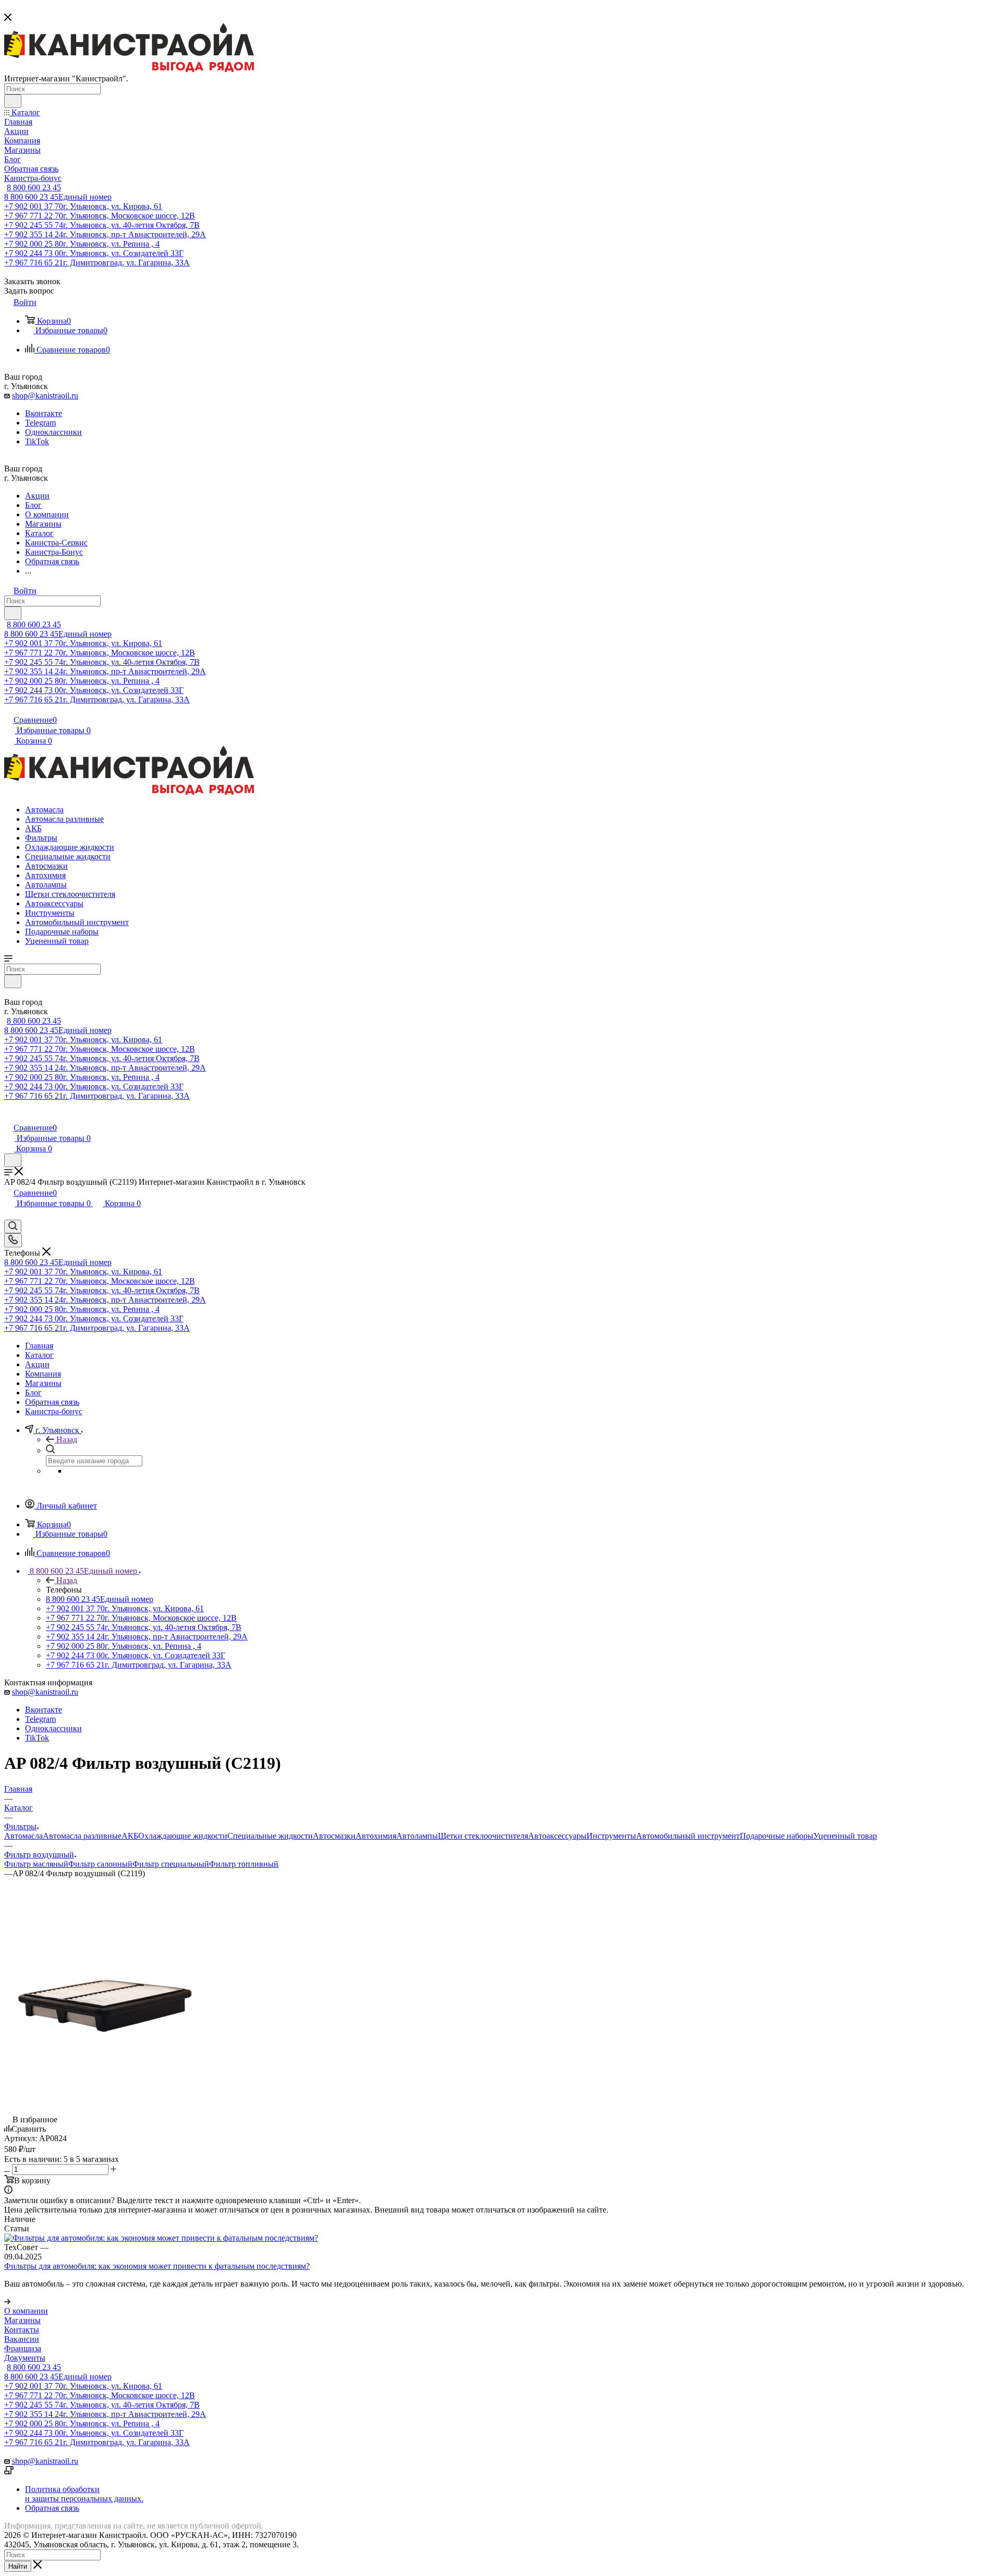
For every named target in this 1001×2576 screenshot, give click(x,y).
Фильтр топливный (244, 1864)
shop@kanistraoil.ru (45, 396)
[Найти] (13, 101)
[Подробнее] (7, 2301)
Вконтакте (44, 413)
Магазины (22, 2320)
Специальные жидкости (270, 1836)
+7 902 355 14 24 (105, 234)
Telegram (40, 423)
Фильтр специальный (171, 1864)
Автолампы (417, 1836)
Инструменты (611, 1836)
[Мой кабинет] (9, 1117)
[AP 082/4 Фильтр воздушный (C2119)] (105, 2110)
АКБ (130, 1836)
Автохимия (376, 1836)
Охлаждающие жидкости (183, 1836)
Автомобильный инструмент (688, 1836)
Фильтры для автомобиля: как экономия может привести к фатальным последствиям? (157, 2266)
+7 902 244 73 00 (94, 253)
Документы (25, 2358)
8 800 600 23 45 (34, 187)
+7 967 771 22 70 (100, 216)
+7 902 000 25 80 (82, 244)
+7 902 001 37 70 (83, 206)
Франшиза (23, 2348)
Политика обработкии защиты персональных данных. (84, 2494)
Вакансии (22, 2339)
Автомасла (23, 1836)
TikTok (37, 441)
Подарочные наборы (777, 1836)
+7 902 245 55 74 (102, 225)
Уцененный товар (845, 1836)
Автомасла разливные (82, 1836)
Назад (67, 1439)
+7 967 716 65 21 (97, 263)
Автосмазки (334, 1836)
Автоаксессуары (557, 1836)
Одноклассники (53, 432)
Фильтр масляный (36, 1864)
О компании (26, 2311)
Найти (18, 2566)
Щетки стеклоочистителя (483, 1836)
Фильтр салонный (100, 1864)
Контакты (22, 2330)
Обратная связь (52, 2508)
